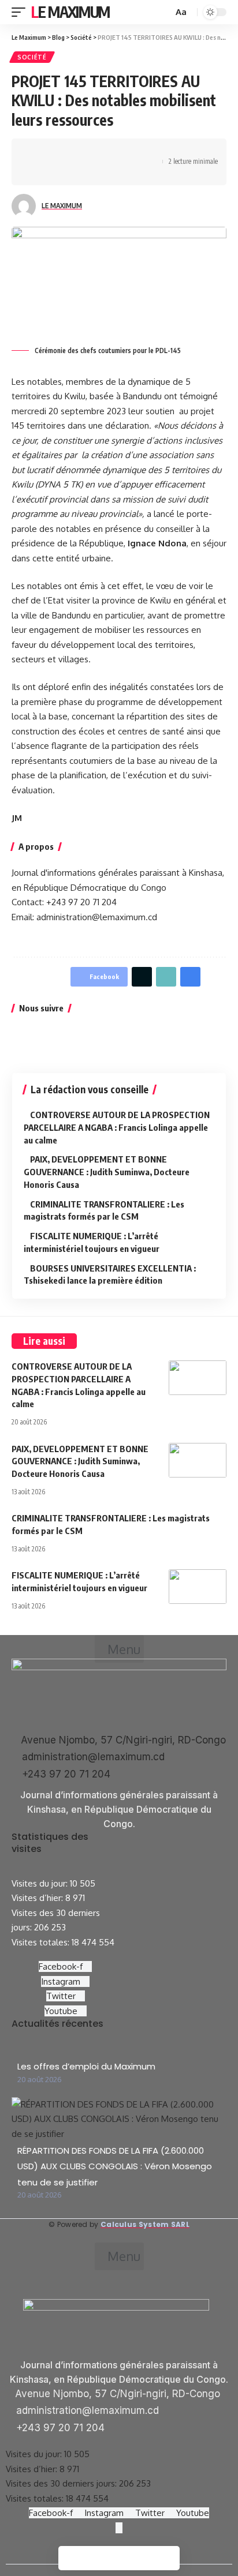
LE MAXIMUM (62, 206)
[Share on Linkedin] (91, 152)
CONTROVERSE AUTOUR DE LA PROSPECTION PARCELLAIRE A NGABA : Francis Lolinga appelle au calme (117, 1127)
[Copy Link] (145, 152)
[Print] (38, 172)
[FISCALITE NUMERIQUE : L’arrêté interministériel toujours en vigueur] (198, 1587)
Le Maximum (70, 12)
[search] (163, 12)
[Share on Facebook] (38, 152)
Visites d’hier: (38, 1898)
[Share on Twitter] (55, 152)
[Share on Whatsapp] (73, 152)
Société (32, 57)
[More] (55, 172)
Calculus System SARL (145, 2224)
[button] (119, 1649)
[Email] (127, 152)
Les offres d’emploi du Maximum (86, 2066)
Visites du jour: (41, 1883)
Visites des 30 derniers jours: (62, 2483)
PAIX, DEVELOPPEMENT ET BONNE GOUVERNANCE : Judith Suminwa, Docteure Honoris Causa (107, 1172)
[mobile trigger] (21, 12)
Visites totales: (42, 1942)
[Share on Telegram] (109, 152)
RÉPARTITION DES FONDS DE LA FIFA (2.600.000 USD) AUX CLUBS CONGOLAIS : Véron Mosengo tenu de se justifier (115, 2166)
